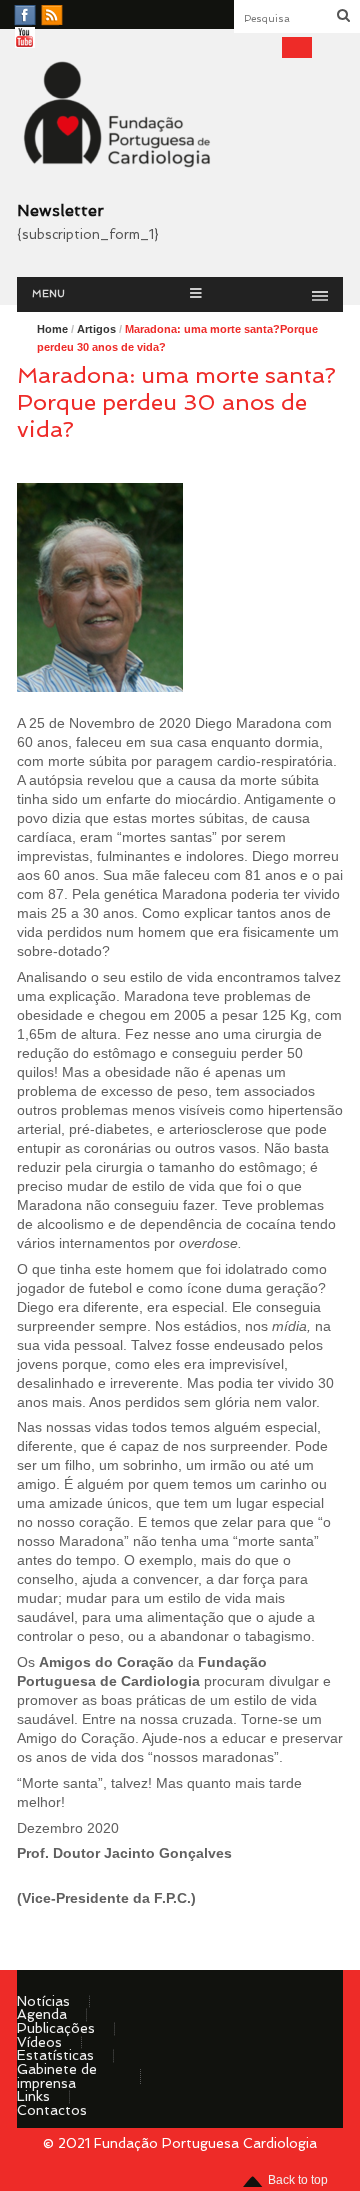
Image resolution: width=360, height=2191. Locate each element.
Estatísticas (55, 2055)
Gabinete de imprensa (57, 2076)
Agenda (42, 2014)
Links (33, 2096)
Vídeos (39, 2042)
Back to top (298, 2180)
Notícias (43, 2001)
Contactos (52, 2110)
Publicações (56, 2028)
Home (52, 329)
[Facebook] (25, 16)
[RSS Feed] (52, 16)
